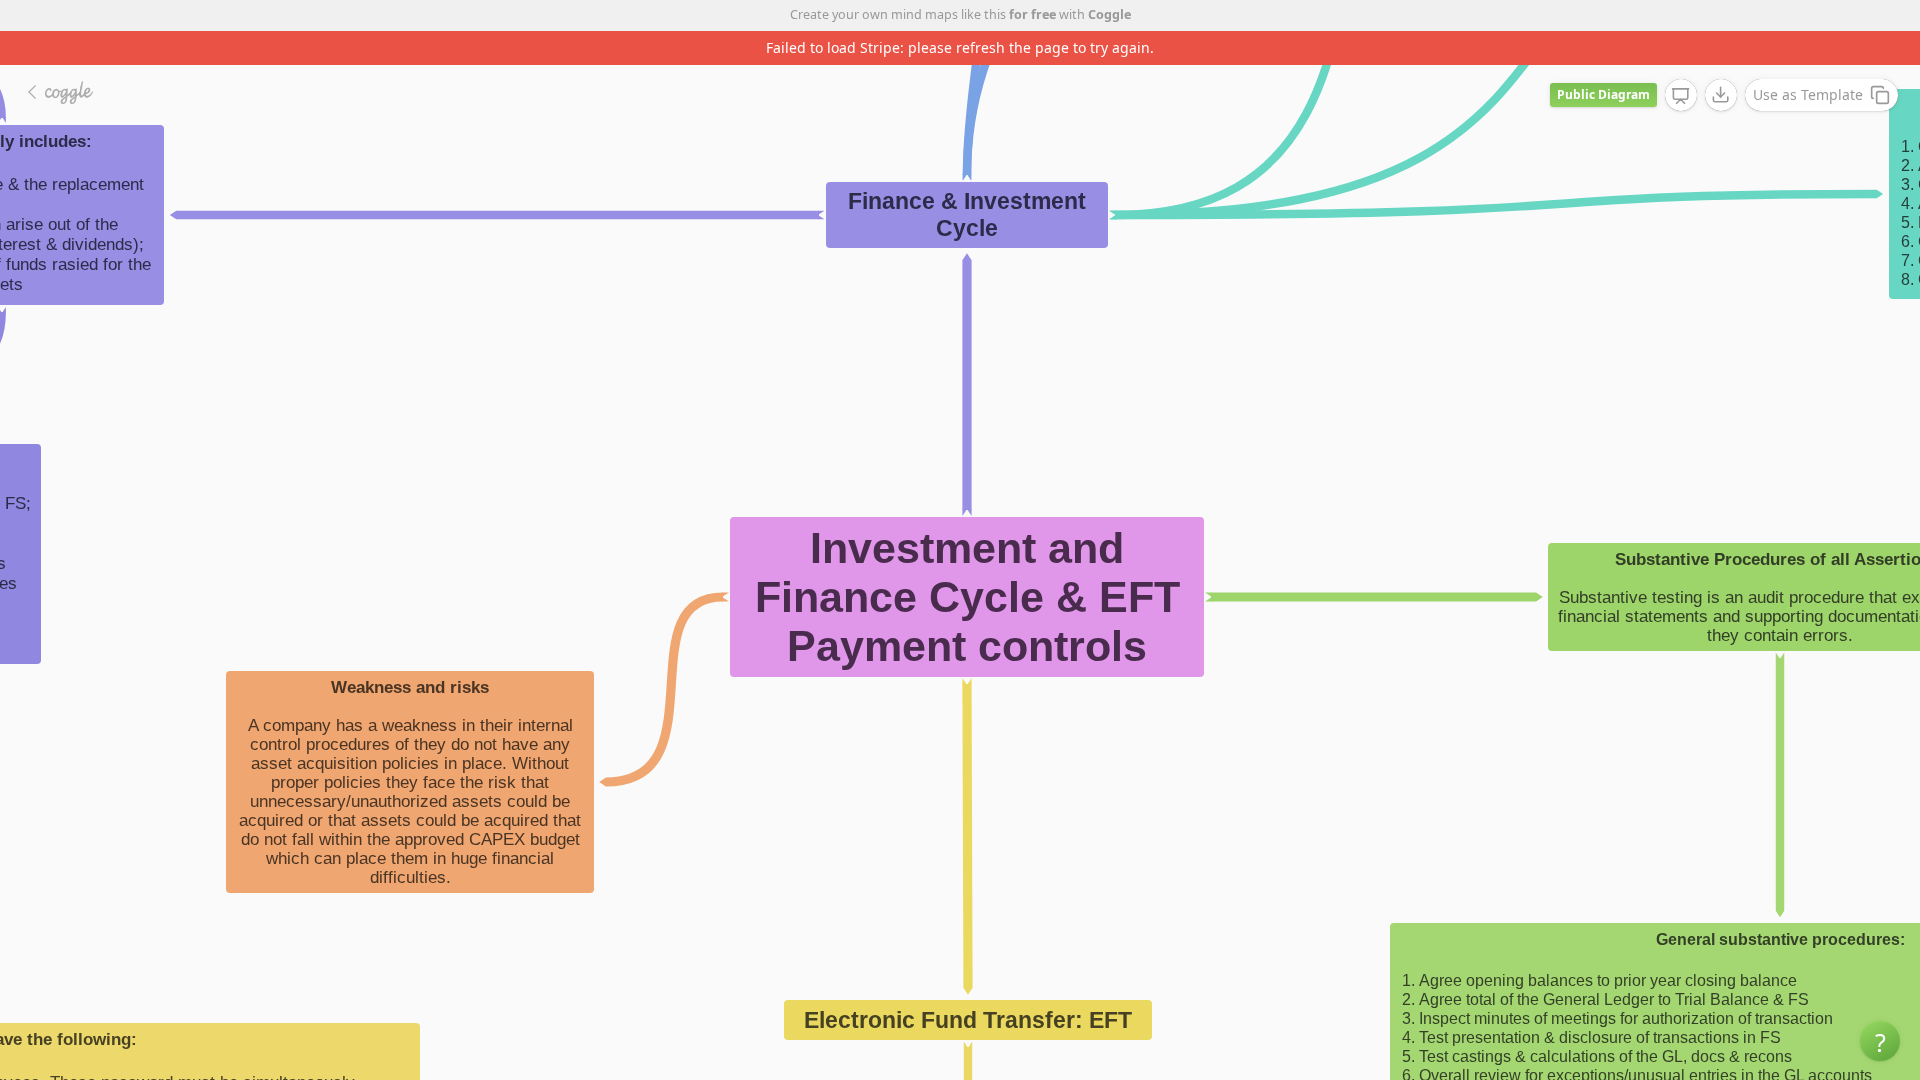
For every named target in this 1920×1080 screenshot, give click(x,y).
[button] (1880, 1041)
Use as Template (1808, 94)
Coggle (1109, 14)
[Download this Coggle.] (1721, 95)
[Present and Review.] (1681, 96)
